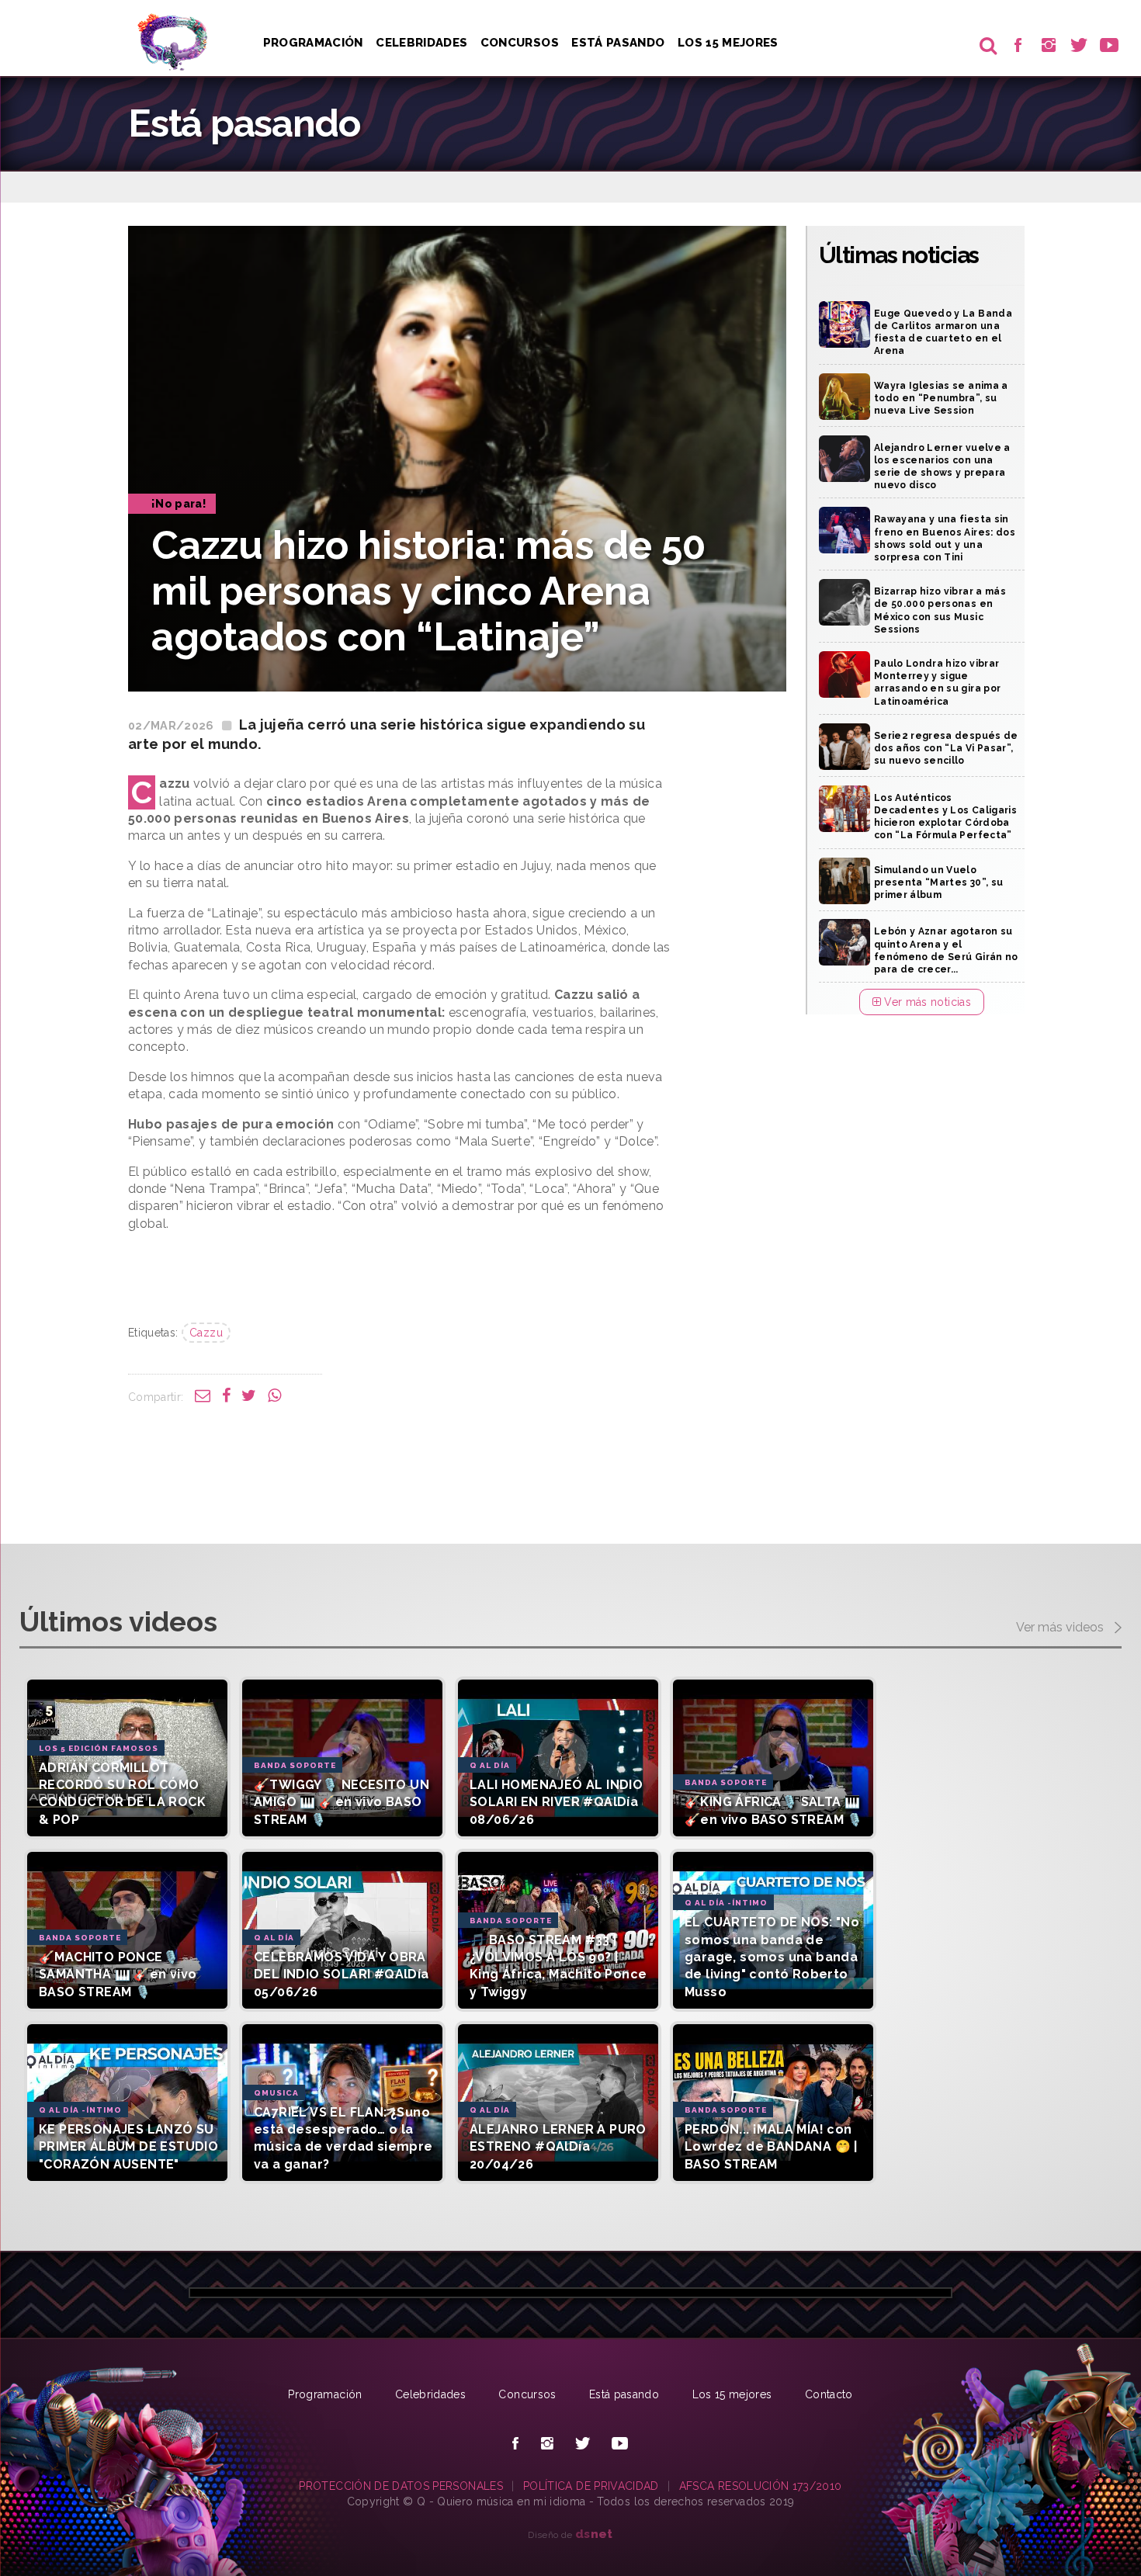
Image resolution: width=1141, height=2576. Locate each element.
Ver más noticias (926, 1002)
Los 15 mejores (732, 2394)
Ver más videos (1061, 1627)
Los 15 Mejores (728, 43)
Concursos (520, 43)
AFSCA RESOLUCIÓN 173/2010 (761, 2486)
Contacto (829, 2394)
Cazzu (206, 1333)
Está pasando (618, 43)
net (594, 2534)
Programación (313, 43)
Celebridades (421, 43)
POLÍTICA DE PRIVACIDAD (591, 2486)
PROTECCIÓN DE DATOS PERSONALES (401, 2486)
